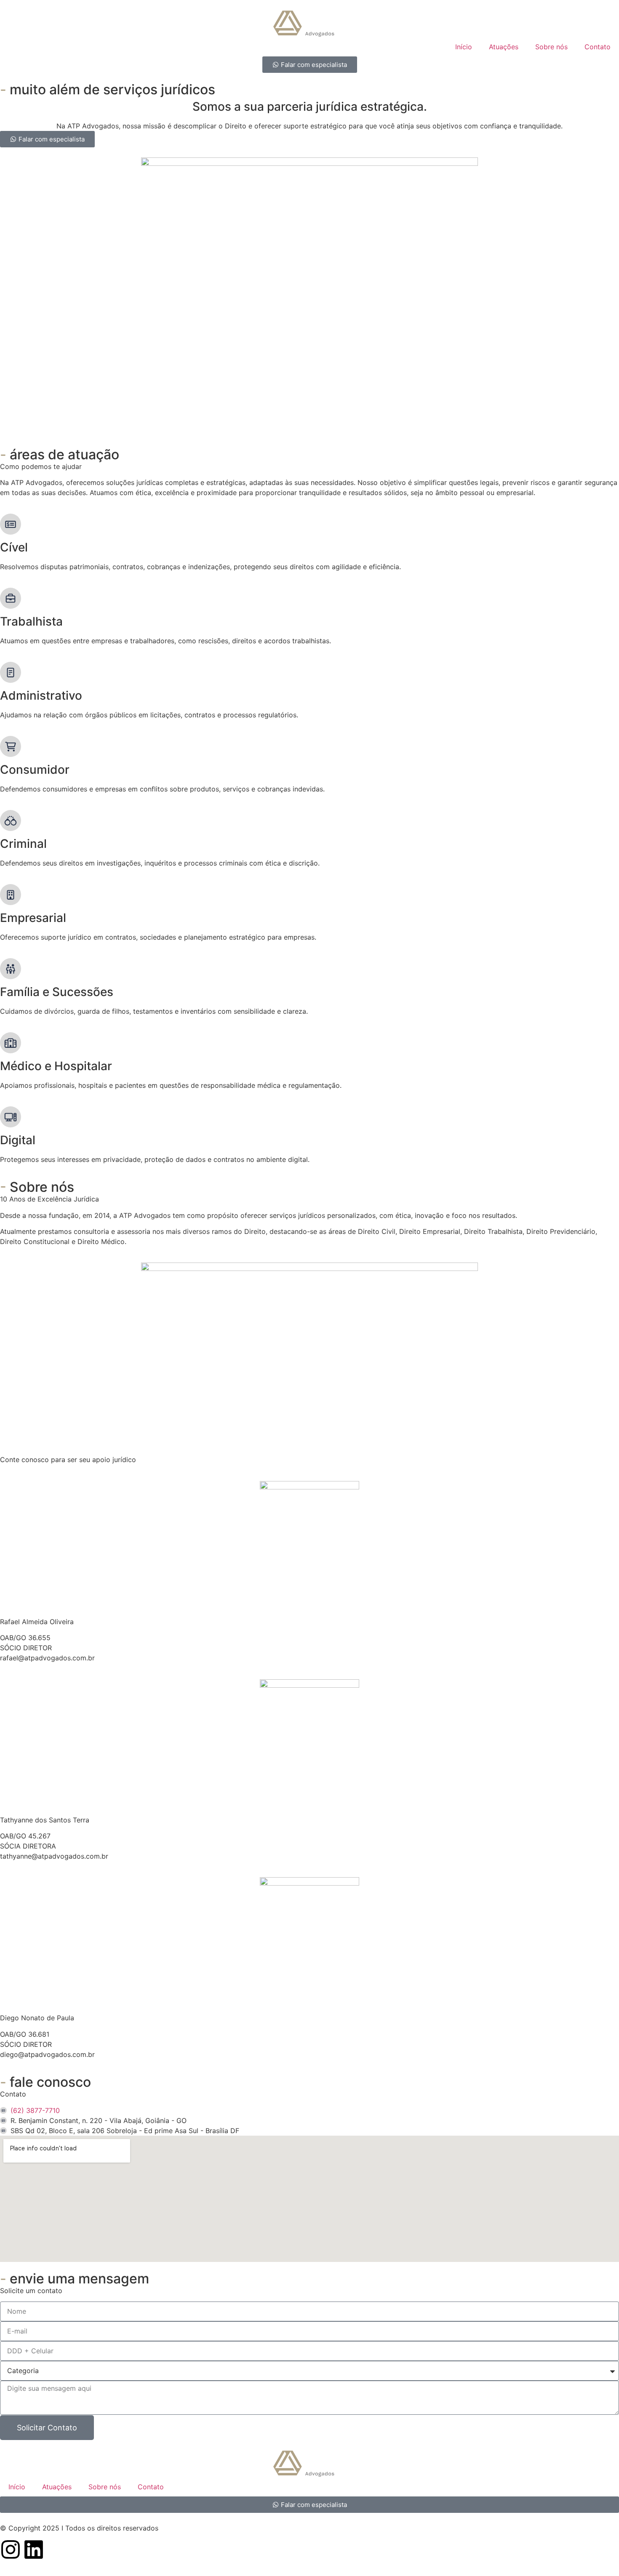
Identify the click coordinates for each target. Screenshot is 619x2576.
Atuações (504, 47)
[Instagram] (11, 2549)
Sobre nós (551, 47)
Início (464, 47)
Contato (598, 47)
